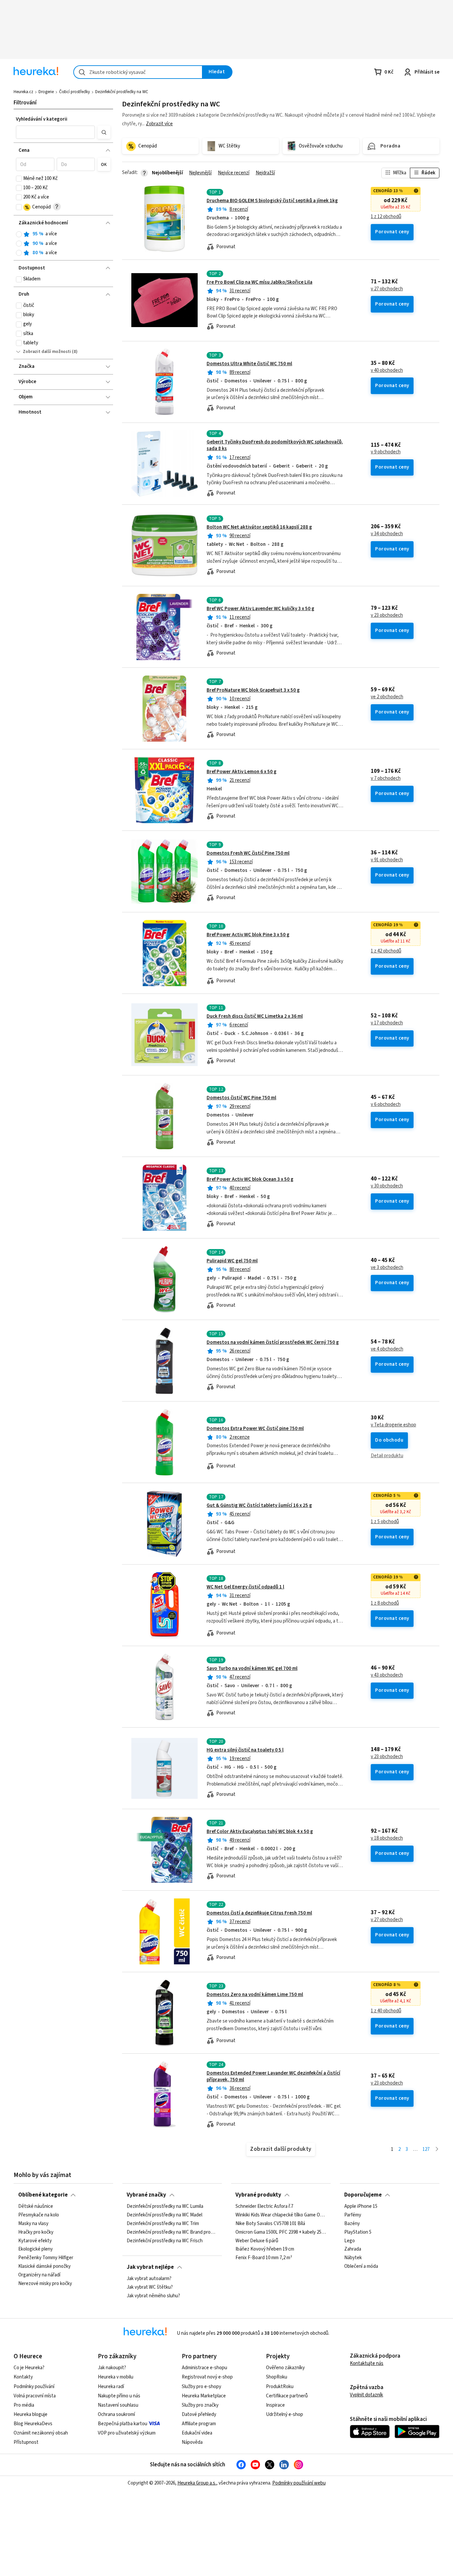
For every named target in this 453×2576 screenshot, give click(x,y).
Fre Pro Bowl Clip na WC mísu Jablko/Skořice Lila (259, 282)
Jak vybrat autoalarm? (149, 2279)
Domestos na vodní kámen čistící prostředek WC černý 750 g (273, 1342)
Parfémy (353, 2215)
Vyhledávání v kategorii (42, 119)
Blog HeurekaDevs (33, 2424)
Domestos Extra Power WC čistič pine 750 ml (255, 1429)
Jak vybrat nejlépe (150, 2267)
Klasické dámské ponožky (44, 2267)
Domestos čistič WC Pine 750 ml (241, 1098)
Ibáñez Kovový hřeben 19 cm (265, 2250)
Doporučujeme (363, 2195)
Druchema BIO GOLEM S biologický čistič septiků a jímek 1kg (272, 201)
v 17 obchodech (387, 1023)
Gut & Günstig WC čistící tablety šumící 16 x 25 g (259, 1505)
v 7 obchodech (386, 778)
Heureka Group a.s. (197, 2483)
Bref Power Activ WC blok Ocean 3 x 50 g (250, 1179)
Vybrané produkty (258, 2195)
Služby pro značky (200, 2405)
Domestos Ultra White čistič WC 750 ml (249, 364)
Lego (350, 2241)
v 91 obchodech (387, 860)
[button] (55, 132)
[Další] (437, 2150)
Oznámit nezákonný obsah (41, 2433)
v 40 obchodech (387, 371)
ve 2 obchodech (387, 697)
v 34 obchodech (387, 534)
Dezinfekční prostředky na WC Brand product (172, 2232)
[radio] (19, 234)
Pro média (24, 2405)
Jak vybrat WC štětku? (150, 2287)
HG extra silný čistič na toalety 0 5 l (245, 1750)
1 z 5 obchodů (385, 1522)
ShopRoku (277, 2377)
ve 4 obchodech (387, 1349)
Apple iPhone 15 (361, 2206)
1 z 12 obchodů (386, 217)
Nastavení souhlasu (118, 2405)
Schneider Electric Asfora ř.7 (264, 2206)
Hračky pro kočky (36, 2232)
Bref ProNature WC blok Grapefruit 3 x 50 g (253, 690)
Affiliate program (199, 2424)
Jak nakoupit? (112, 2368)
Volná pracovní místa (35, 2396)
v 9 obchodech (386, 452)
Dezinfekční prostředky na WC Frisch (165, 2241)
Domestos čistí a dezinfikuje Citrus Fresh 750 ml (259, 1913)
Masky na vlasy (33, 2224)
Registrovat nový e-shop (207, 2377)
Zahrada (353, 2250)
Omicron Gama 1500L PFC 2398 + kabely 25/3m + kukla (281, 2232)
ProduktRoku (280, 2387)
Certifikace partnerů (287, 2396)
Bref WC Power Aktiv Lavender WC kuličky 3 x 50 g (260, 609)
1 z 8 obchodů (385, 1603)
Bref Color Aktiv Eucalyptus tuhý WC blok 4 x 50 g (260, 1832)
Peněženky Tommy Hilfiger (46, 2258)
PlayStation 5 (358, 2232)
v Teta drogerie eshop (393, 1425)
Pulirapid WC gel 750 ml (232, 1261)
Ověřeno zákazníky (285, 2368)
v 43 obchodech (387, 1675)
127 (426, 2149)
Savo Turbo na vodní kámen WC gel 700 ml (252, 1668)
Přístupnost (26, 2442)
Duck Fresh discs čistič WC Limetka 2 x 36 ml (255, 1016)
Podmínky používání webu (299, 2483)
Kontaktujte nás (367, 2363)
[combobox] (138, 72)
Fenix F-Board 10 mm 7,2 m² (264, 2258)
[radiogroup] (63, 243)
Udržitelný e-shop (285, 2414)
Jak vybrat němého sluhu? (153, 2296)
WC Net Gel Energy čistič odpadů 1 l (245, 1587)
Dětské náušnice (36, 2206)
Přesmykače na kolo (39, 2215)
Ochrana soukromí (116, 2414)
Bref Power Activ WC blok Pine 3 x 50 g (248, 935)
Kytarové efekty (35, 2241)
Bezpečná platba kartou (123, 2424)
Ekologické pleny (35, 2250)
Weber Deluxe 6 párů (257, 2241)
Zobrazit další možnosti (47, 352)
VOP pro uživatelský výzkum (127, 2433)
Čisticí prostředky (74, 92)
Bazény (352, 2224)
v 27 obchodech (387, 289)
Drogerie (46, 92)
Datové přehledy (199, 2414)
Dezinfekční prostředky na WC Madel (164, 2215)
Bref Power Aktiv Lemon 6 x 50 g (242, 772)
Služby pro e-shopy (201, 2387)
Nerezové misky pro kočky (45, 2284)
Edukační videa (197, 2433)
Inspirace (275, 2405)
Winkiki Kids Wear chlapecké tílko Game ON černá (281, 2215)
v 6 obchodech (386, 1105)
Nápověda (192, 2442)
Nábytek (353, 2258)
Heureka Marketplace (204, 2396)
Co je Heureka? (29, 2368)
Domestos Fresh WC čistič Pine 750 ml (248, 853)
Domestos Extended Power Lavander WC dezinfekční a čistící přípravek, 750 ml (273, 2076)
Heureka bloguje (31, 2414)
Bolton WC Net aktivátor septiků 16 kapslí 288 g (259, 527)
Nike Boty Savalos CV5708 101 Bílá (270, 2224)
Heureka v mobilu (116, 2377)
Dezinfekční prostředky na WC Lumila (165, 2206)
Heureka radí (111, 2387)
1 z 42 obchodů (386, 951)
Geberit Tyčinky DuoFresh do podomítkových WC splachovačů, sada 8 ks (275, 445)
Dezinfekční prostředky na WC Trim (163, 2224)
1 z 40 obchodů (386, 2011)
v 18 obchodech (387, 1838)
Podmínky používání (34, 2387)
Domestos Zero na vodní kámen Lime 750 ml (255, 1995)
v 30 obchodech (387, 1186)
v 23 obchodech (387, 615)
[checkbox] (19, 179)
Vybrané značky (146, 2195)
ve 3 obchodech (387, 1268)
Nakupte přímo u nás (119, 2396)
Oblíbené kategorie (43, 2195)
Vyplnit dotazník (366, 2395)
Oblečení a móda (361, 2267)
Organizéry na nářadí (39, 2275)
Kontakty (23, 2377)
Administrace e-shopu (204, 2368)
